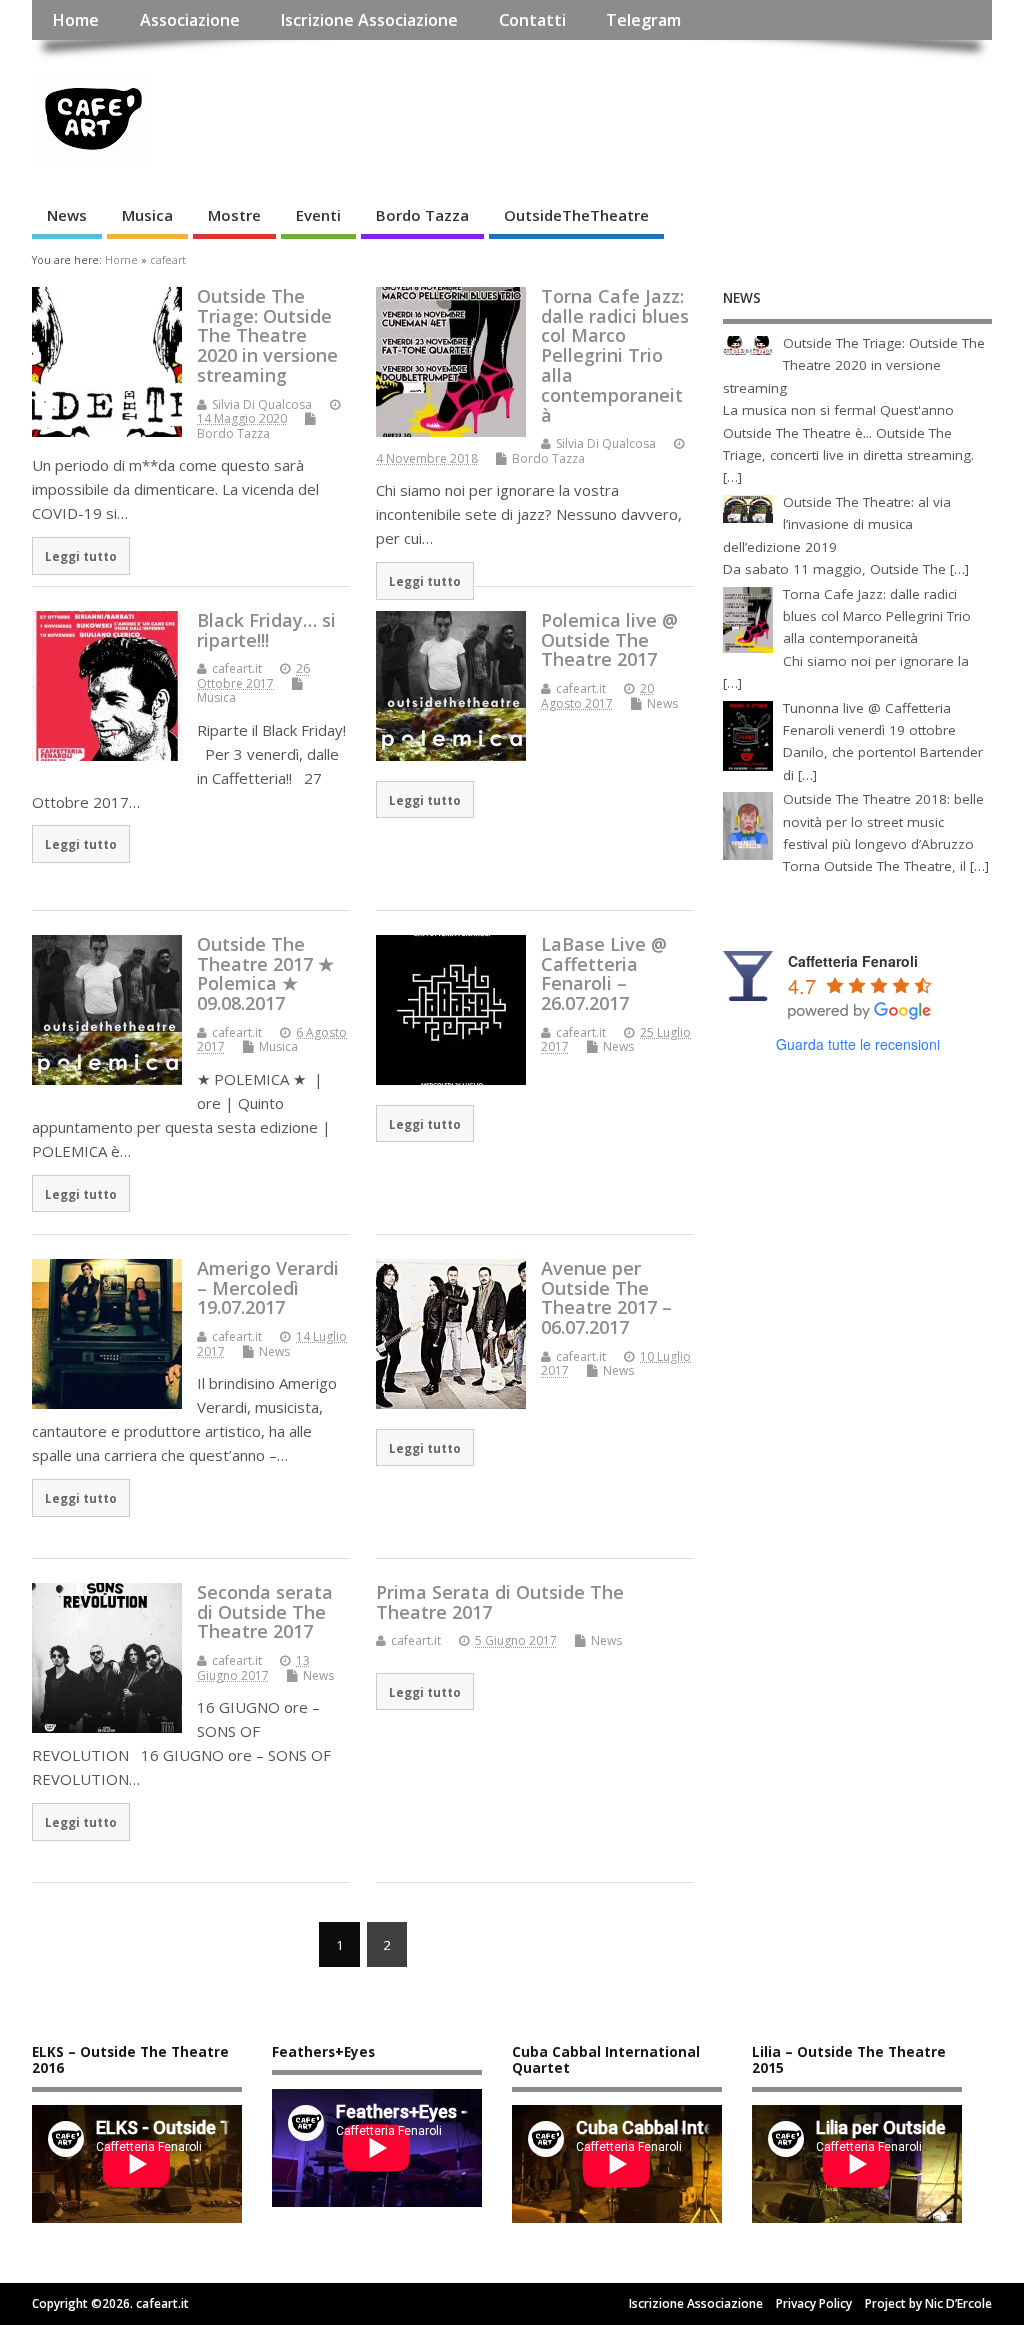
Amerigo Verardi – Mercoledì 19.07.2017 (268, 1288)
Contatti (532, 20)
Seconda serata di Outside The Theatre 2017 (265, 1612)
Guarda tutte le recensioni (858, 1044)
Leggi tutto (81, 556)
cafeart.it (237, 668)
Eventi (318, 215)
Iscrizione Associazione (369, 20)
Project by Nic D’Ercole (928, 2303)
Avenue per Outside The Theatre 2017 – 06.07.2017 (606, 1297)
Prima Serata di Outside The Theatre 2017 (500, 1602)
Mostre (234, 215)
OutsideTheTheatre (576, 215)
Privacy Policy (814, 2303)
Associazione (190, 20)
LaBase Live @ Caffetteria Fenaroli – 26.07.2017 (604, 973)
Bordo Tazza (422, 215)
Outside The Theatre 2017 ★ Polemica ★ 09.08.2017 (265, 973)
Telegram (643, 20)
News (67, 215)
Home (75, 20)
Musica (147, 215)
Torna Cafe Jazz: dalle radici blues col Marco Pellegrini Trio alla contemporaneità (615, 355)
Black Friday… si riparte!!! (266, 630)
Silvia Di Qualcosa (262, 404)
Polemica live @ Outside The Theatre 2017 (609, 640)
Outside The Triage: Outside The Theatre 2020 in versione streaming (267, 335)
